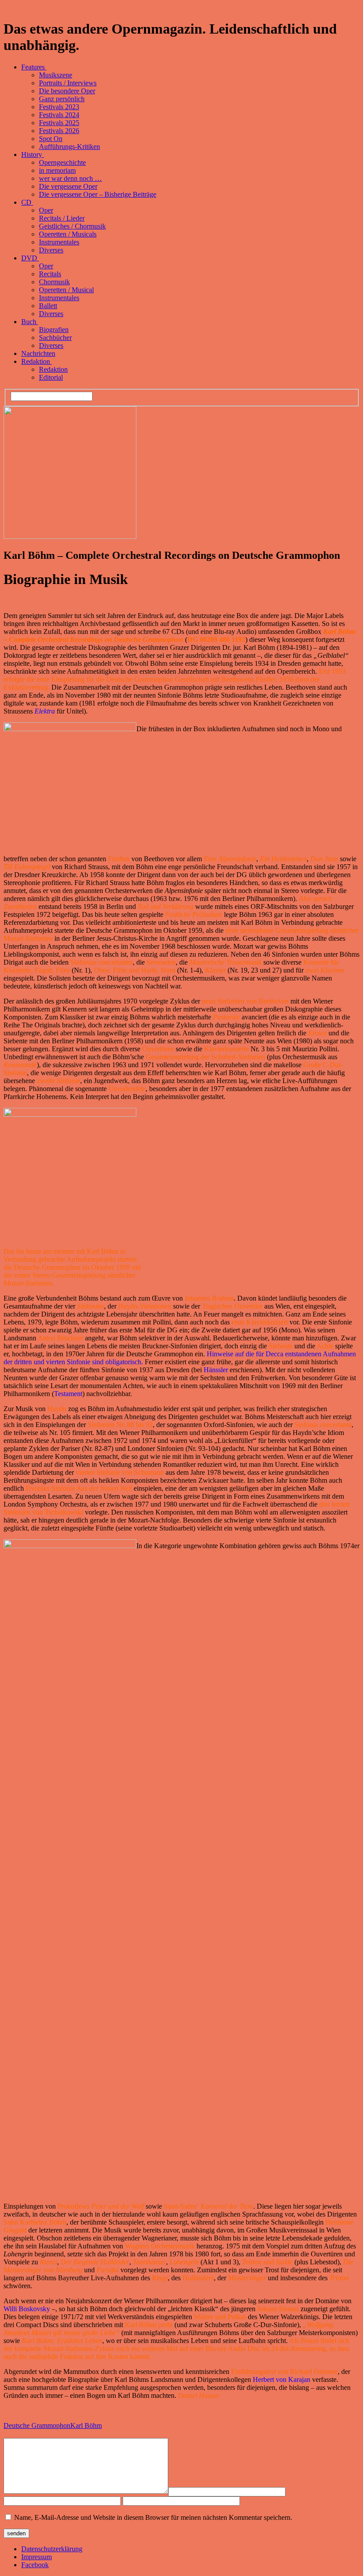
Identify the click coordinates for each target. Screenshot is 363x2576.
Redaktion (37, 361)
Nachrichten (38, 353)
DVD (30, 258)
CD (27, 202)
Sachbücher (55, 338)
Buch (30, 322)
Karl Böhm (86, 2425)
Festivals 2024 (59, 115)
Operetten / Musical (66, 290)
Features (34, 67)
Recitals (50, 274)
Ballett (48, 306)
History (33, 155)
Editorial (51, 377)
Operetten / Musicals (68, 234)
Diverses (51, 250)
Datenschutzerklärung (52, 2549)
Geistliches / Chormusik (72, 226)
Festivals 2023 (59, 107)
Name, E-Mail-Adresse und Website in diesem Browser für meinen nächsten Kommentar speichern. (153, 2517)
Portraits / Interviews (68, 83)
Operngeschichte (62, 162)
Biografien (54, 330)
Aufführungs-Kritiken (70, 147)
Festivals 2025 (59, 123)
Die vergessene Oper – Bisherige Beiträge (98, 194)
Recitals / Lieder (62, 218)
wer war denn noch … (70, 178)
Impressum (37, 2557)
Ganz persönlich (62, 99)
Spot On (51, 139)
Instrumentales (59, 242)
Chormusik (54, 282)
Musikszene (56, 75)
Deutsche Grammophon (37, 2425)
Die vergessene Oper (68, 186)
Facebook (35, 2565)
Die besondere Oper (67, 91)
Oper (46, 210)
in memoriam (57, 170)
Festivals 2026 (59, 131)
